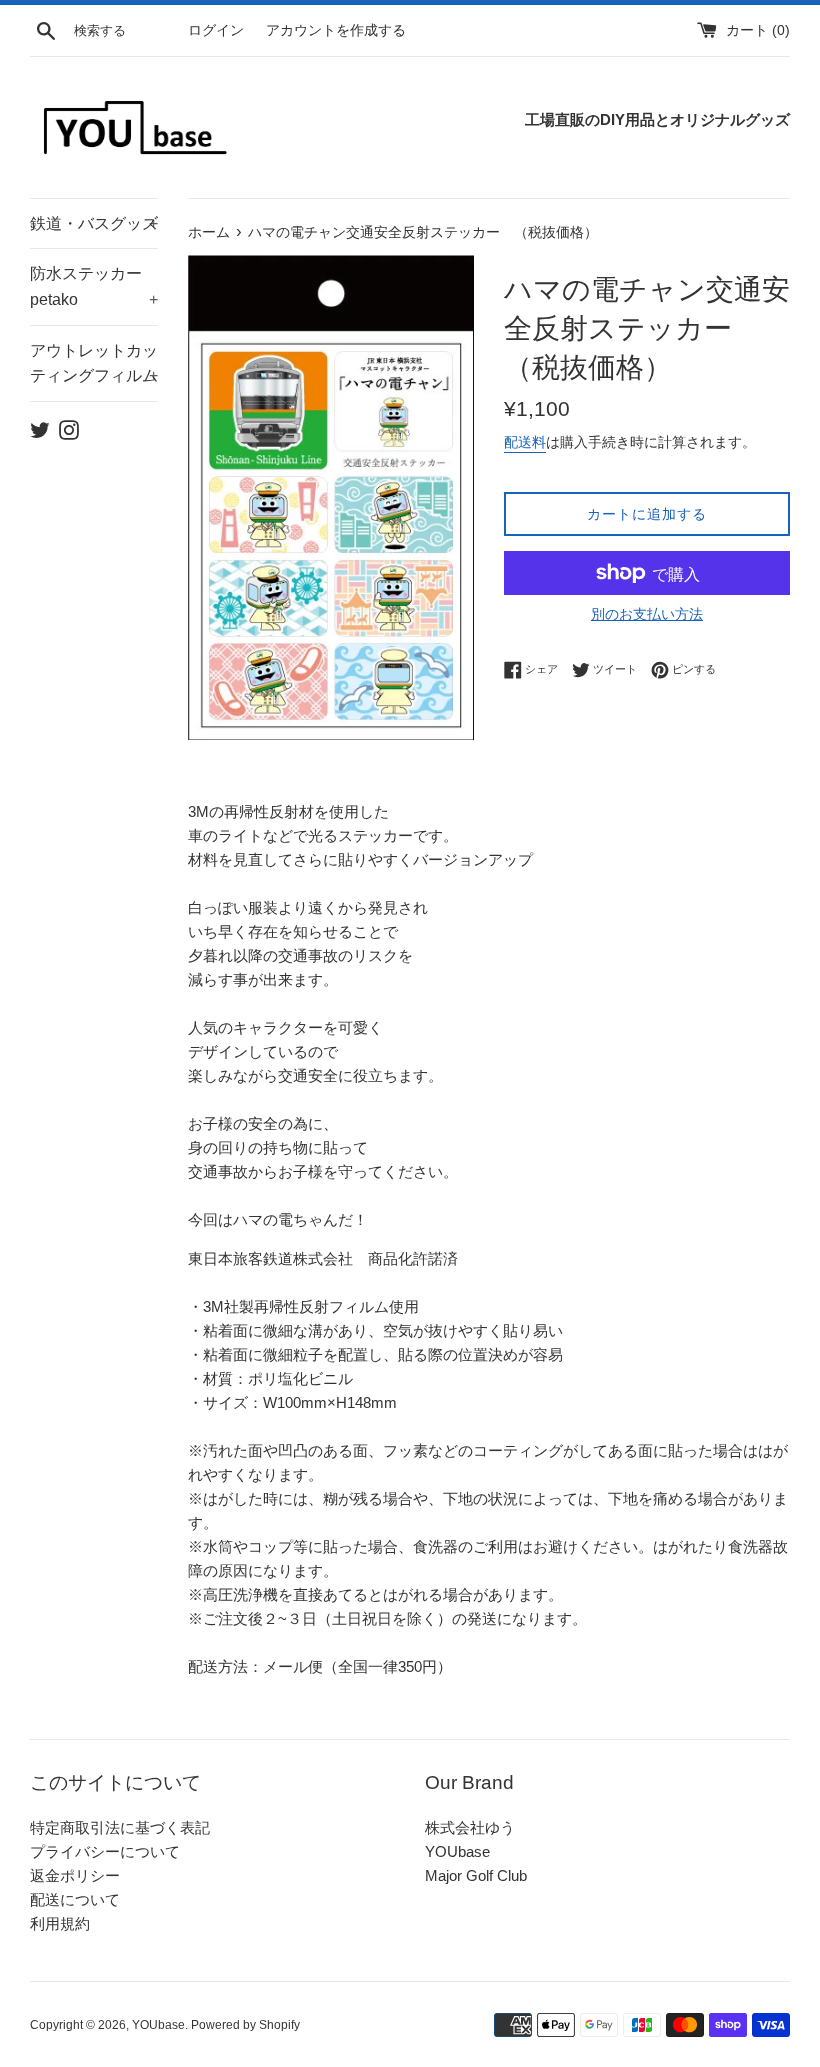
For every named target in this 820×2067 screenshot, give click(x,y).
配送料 (525, 442)
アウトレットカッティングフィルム (94, 363)
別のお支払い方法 (647, 614)
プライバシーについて (105, 1851)
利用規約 (60, 1923)
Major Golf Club (476, 1875)
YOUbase (457, 1851)
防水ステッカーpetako (94, 286)
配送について (75, 1899)
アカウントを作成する (336, 30)
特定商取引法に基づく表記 (120, 1827)
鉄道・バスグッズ (94, 223)
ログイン (216, 30)
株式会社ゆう (470, 1827)
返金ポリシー (75, 1875)
